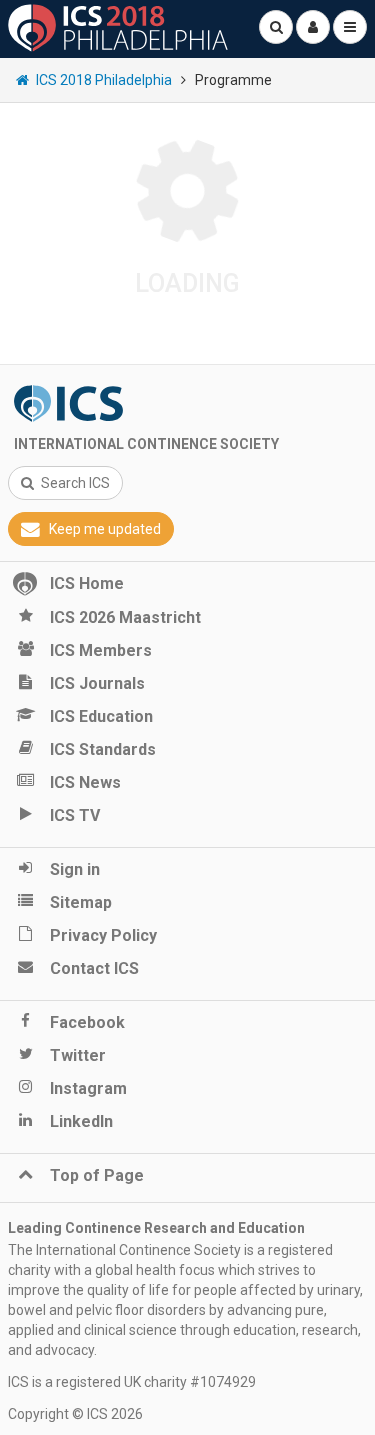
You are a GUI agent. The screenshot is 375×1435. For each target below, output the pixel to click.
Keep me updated (105, 529)
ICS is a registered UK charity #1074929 (132, 1382)
